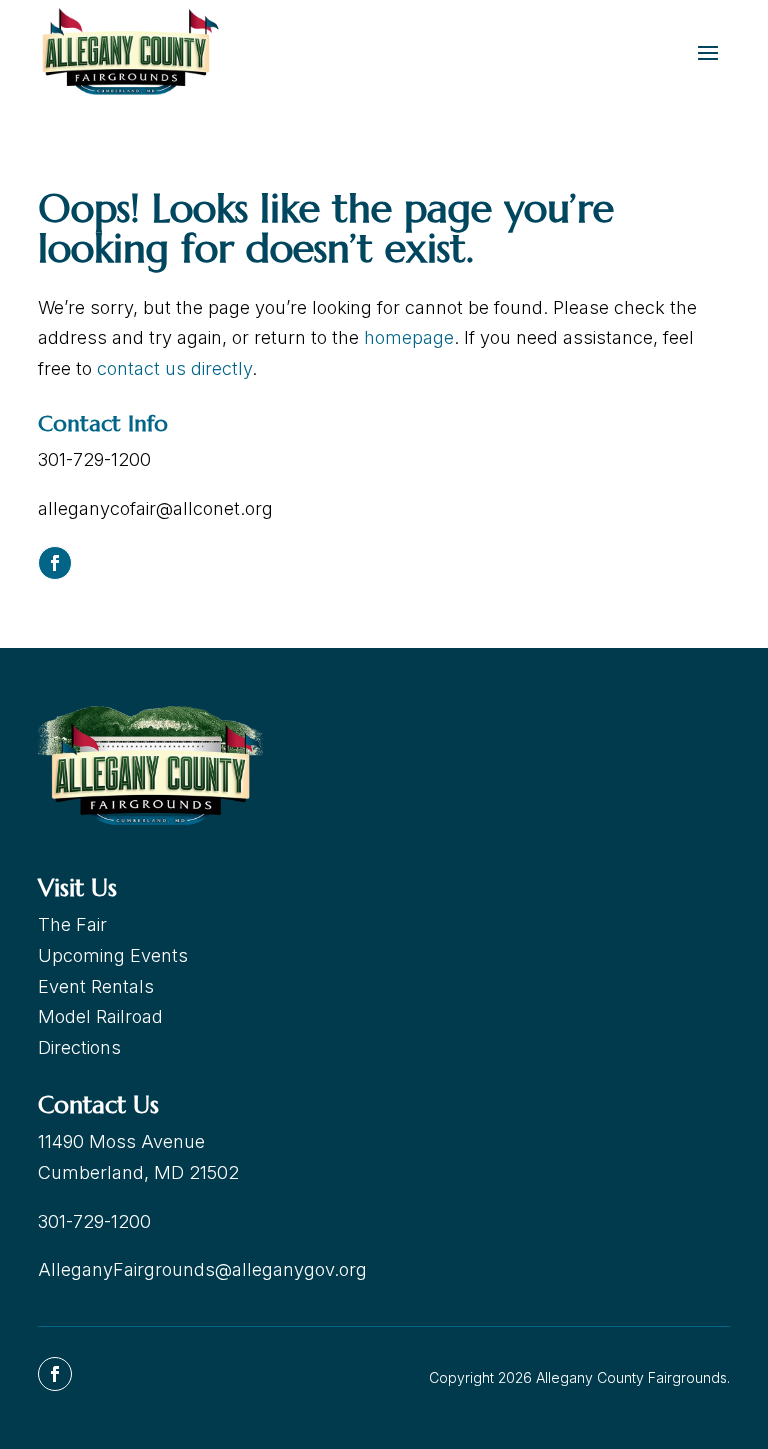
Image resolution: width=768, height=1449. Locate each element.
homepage (409, 337)
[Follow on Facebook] (55, 563)
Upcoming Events (113, 955)
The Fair (72, 924)
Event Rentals (96, 986)
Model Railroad (100, 1016)
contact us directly (174, 368)
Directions (79, 1047)
